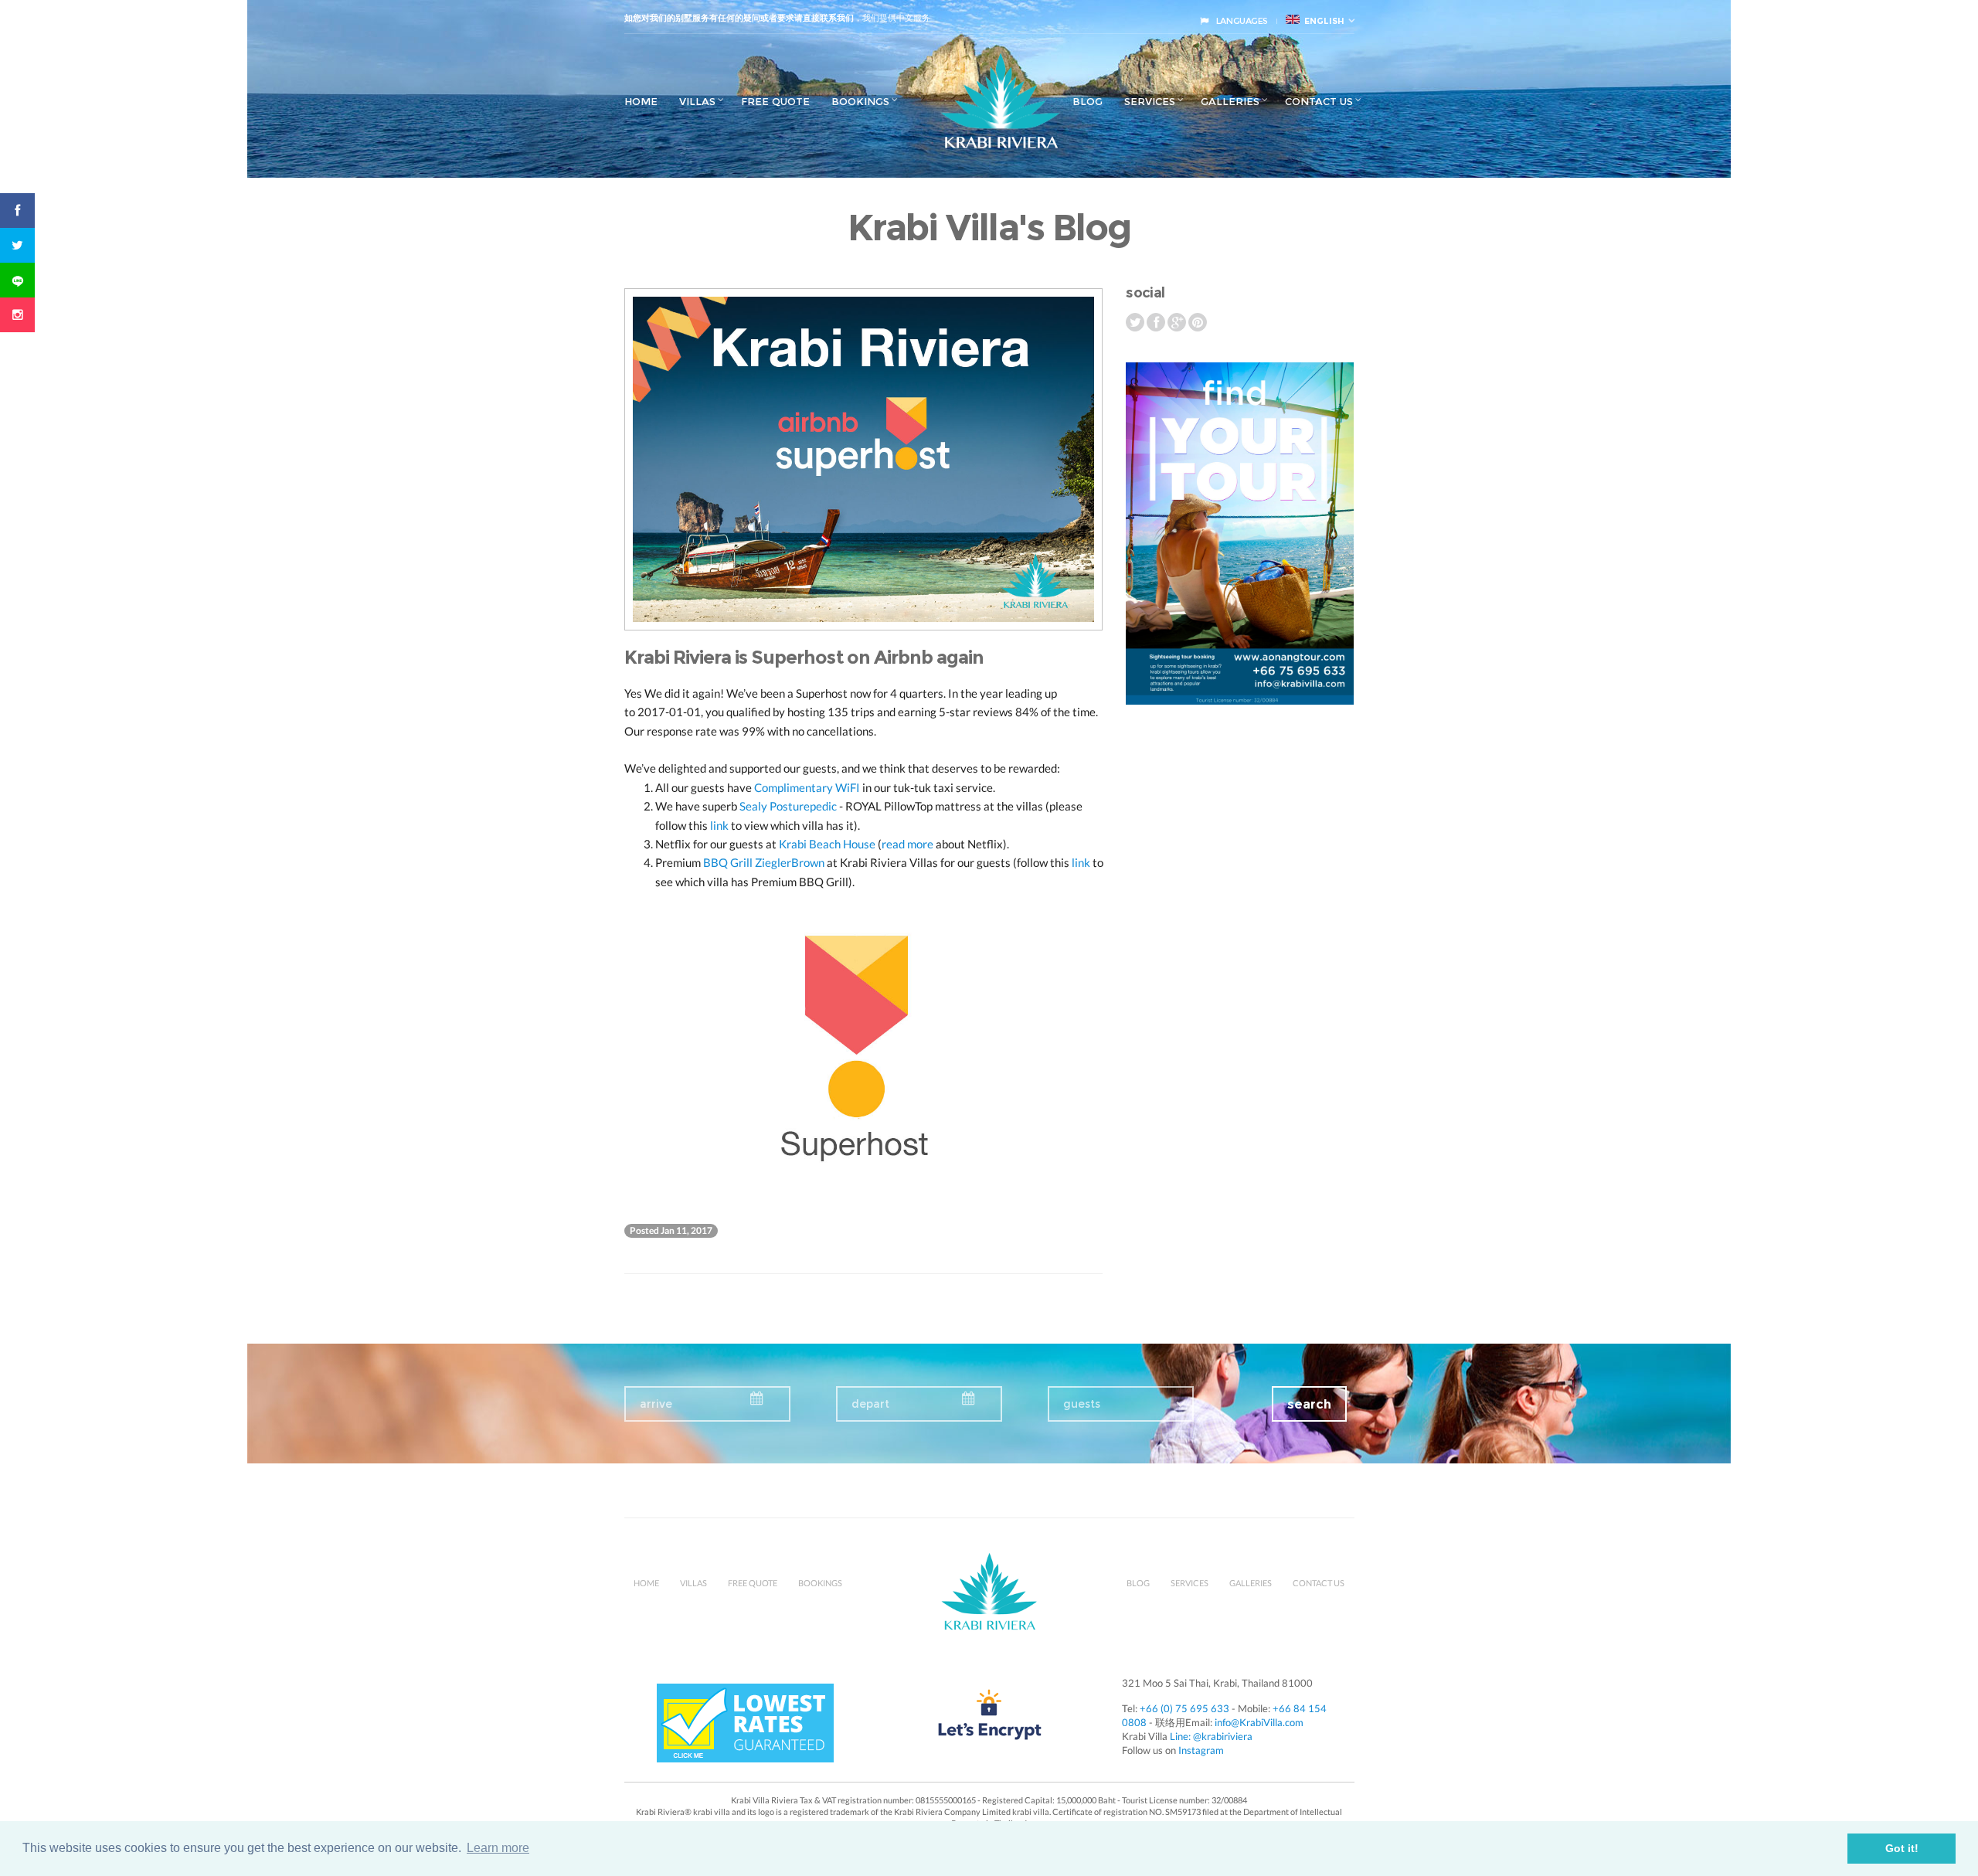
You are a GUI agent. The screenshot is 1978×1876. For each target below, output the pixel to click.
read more (907, 844)
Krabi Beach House (827, 844)
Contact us (1319, 101)
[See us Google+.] (1178, 322)
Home (641, 101)
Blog (1088, 101)
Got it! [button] (1902, 1848)
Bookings (860, 101)
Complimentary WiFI (807, 787)
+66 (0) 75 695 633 (1184, 1708)
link (719, 825)
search (1309, 1404)
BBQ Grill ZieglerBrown (764, 862)
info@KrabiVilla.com (1259, 1722)
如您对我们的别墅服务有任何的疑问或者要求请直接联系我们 (739, 18)
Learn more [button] (498, 1848)
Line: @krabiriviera (1211, 1736)
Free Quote (775, 101)
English (1322, 21)
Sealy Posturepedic (788, 806)
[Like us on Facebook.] (1157, 322)
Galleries (1230, 101)
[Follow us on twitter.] (1136, 322)
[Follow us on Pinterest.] (1198, 322)
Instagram (1201, 1750)
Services (1150, 101)
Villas (697, 101)
